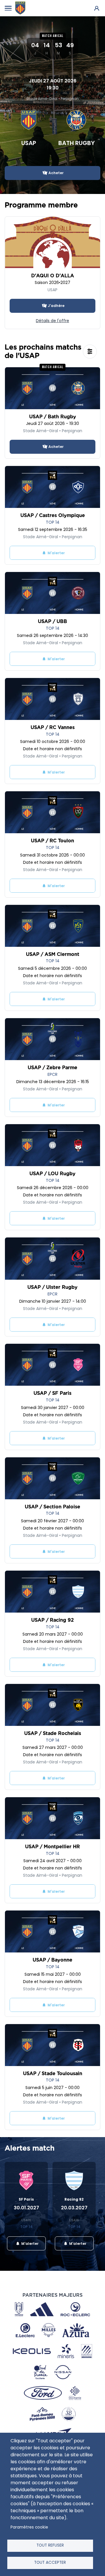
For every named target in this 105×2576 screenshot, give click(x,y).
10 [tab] (92, 2252)
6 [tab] (57, 2252)
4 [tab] (39, 2252)
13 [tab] (52, 2259)
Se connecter (97, 8)
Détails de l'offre (52, 321)
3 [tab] (31, 2252)
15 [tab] (70, 2259)
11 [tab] (35, 2259)
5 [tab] (48, 2252)
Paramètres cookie (29, 2527)
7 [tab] (66, 2252)
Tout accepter (50, 2562)
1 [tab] (13, 2252)
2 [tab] (22, 2252)
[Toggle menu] (8, 8)
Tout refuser (50, 2545)
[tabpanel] (29, 2208)
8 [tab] (74, 2252)
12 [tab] (44, 2259)
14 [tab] (61, 2259)
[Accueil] (20, 8)
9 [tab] (83, 2252)
